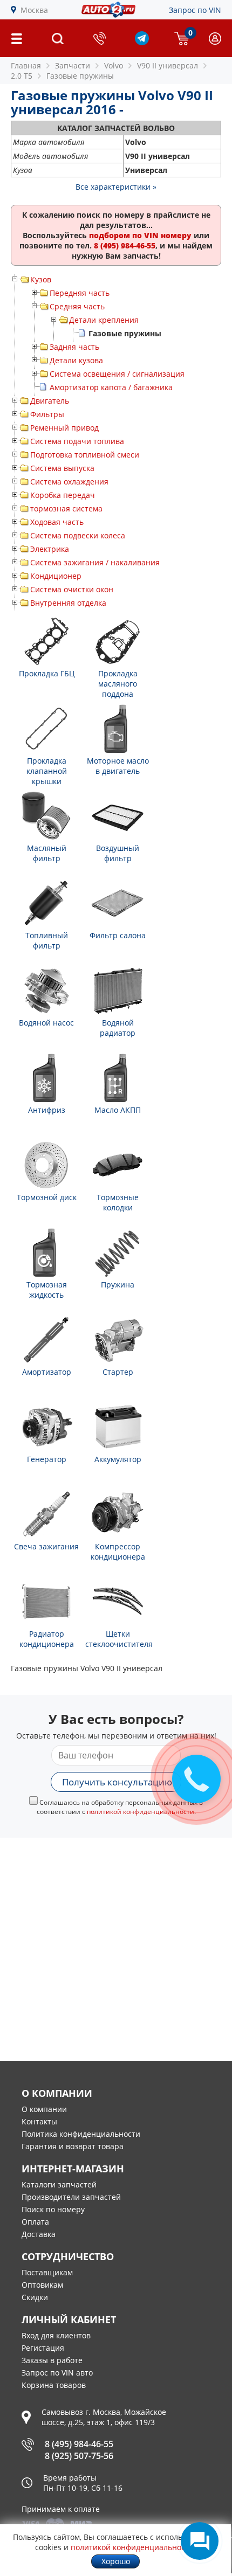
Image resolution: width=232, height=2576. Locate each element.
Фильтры (47, 414)
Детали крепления (104, 320)
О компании (44, 2109)
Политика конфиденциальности (81, 2134)
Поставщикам (47, 2272)
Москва (34, 10)
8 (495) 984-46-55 (79, 2444)
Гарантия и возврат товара (73, 2146)
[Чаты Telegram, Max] (200, 2541)
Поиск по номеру (53, 2209)
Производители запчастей (71, 2197)
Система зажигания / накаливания (95, 562)
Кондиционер (56, 576)
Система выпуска (62, 468)
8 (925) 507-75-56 (79, 2456)
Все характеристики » (116, 187)
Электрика (50, 549)
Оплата (35, 2222)
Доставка (39, 2234)
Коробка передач (63, 495)
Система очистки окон (72, 589)
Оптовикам (42, 2285)
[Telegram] (142, 42)
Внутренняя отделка (68, 603)
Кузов (41, 279)
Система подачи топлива (77, 441)
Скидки (35, 2297)
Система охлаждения (69, 482)
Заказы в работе (52, 2360)
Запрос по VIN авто (57, 2373)
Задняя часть (74, 347)
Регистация (43, 2348)
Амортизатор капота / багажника (111, 387)
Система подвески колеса (78, 535)
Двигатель (50, 401)
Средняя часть (77, 306)
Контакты (39, 2121)
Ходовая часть (57, 522)
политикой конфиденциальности (141, 1812)
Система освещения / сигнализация (117, 374)
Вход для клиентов (56, 2335)
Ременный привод (64, 428)
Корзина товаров (54, 2385)
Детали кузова (76, 360)
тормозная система (66, 508)
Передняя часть (80, 293)
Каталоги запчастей (59, 2184)
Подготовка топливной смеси (85, 455)
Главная (26, 65)
